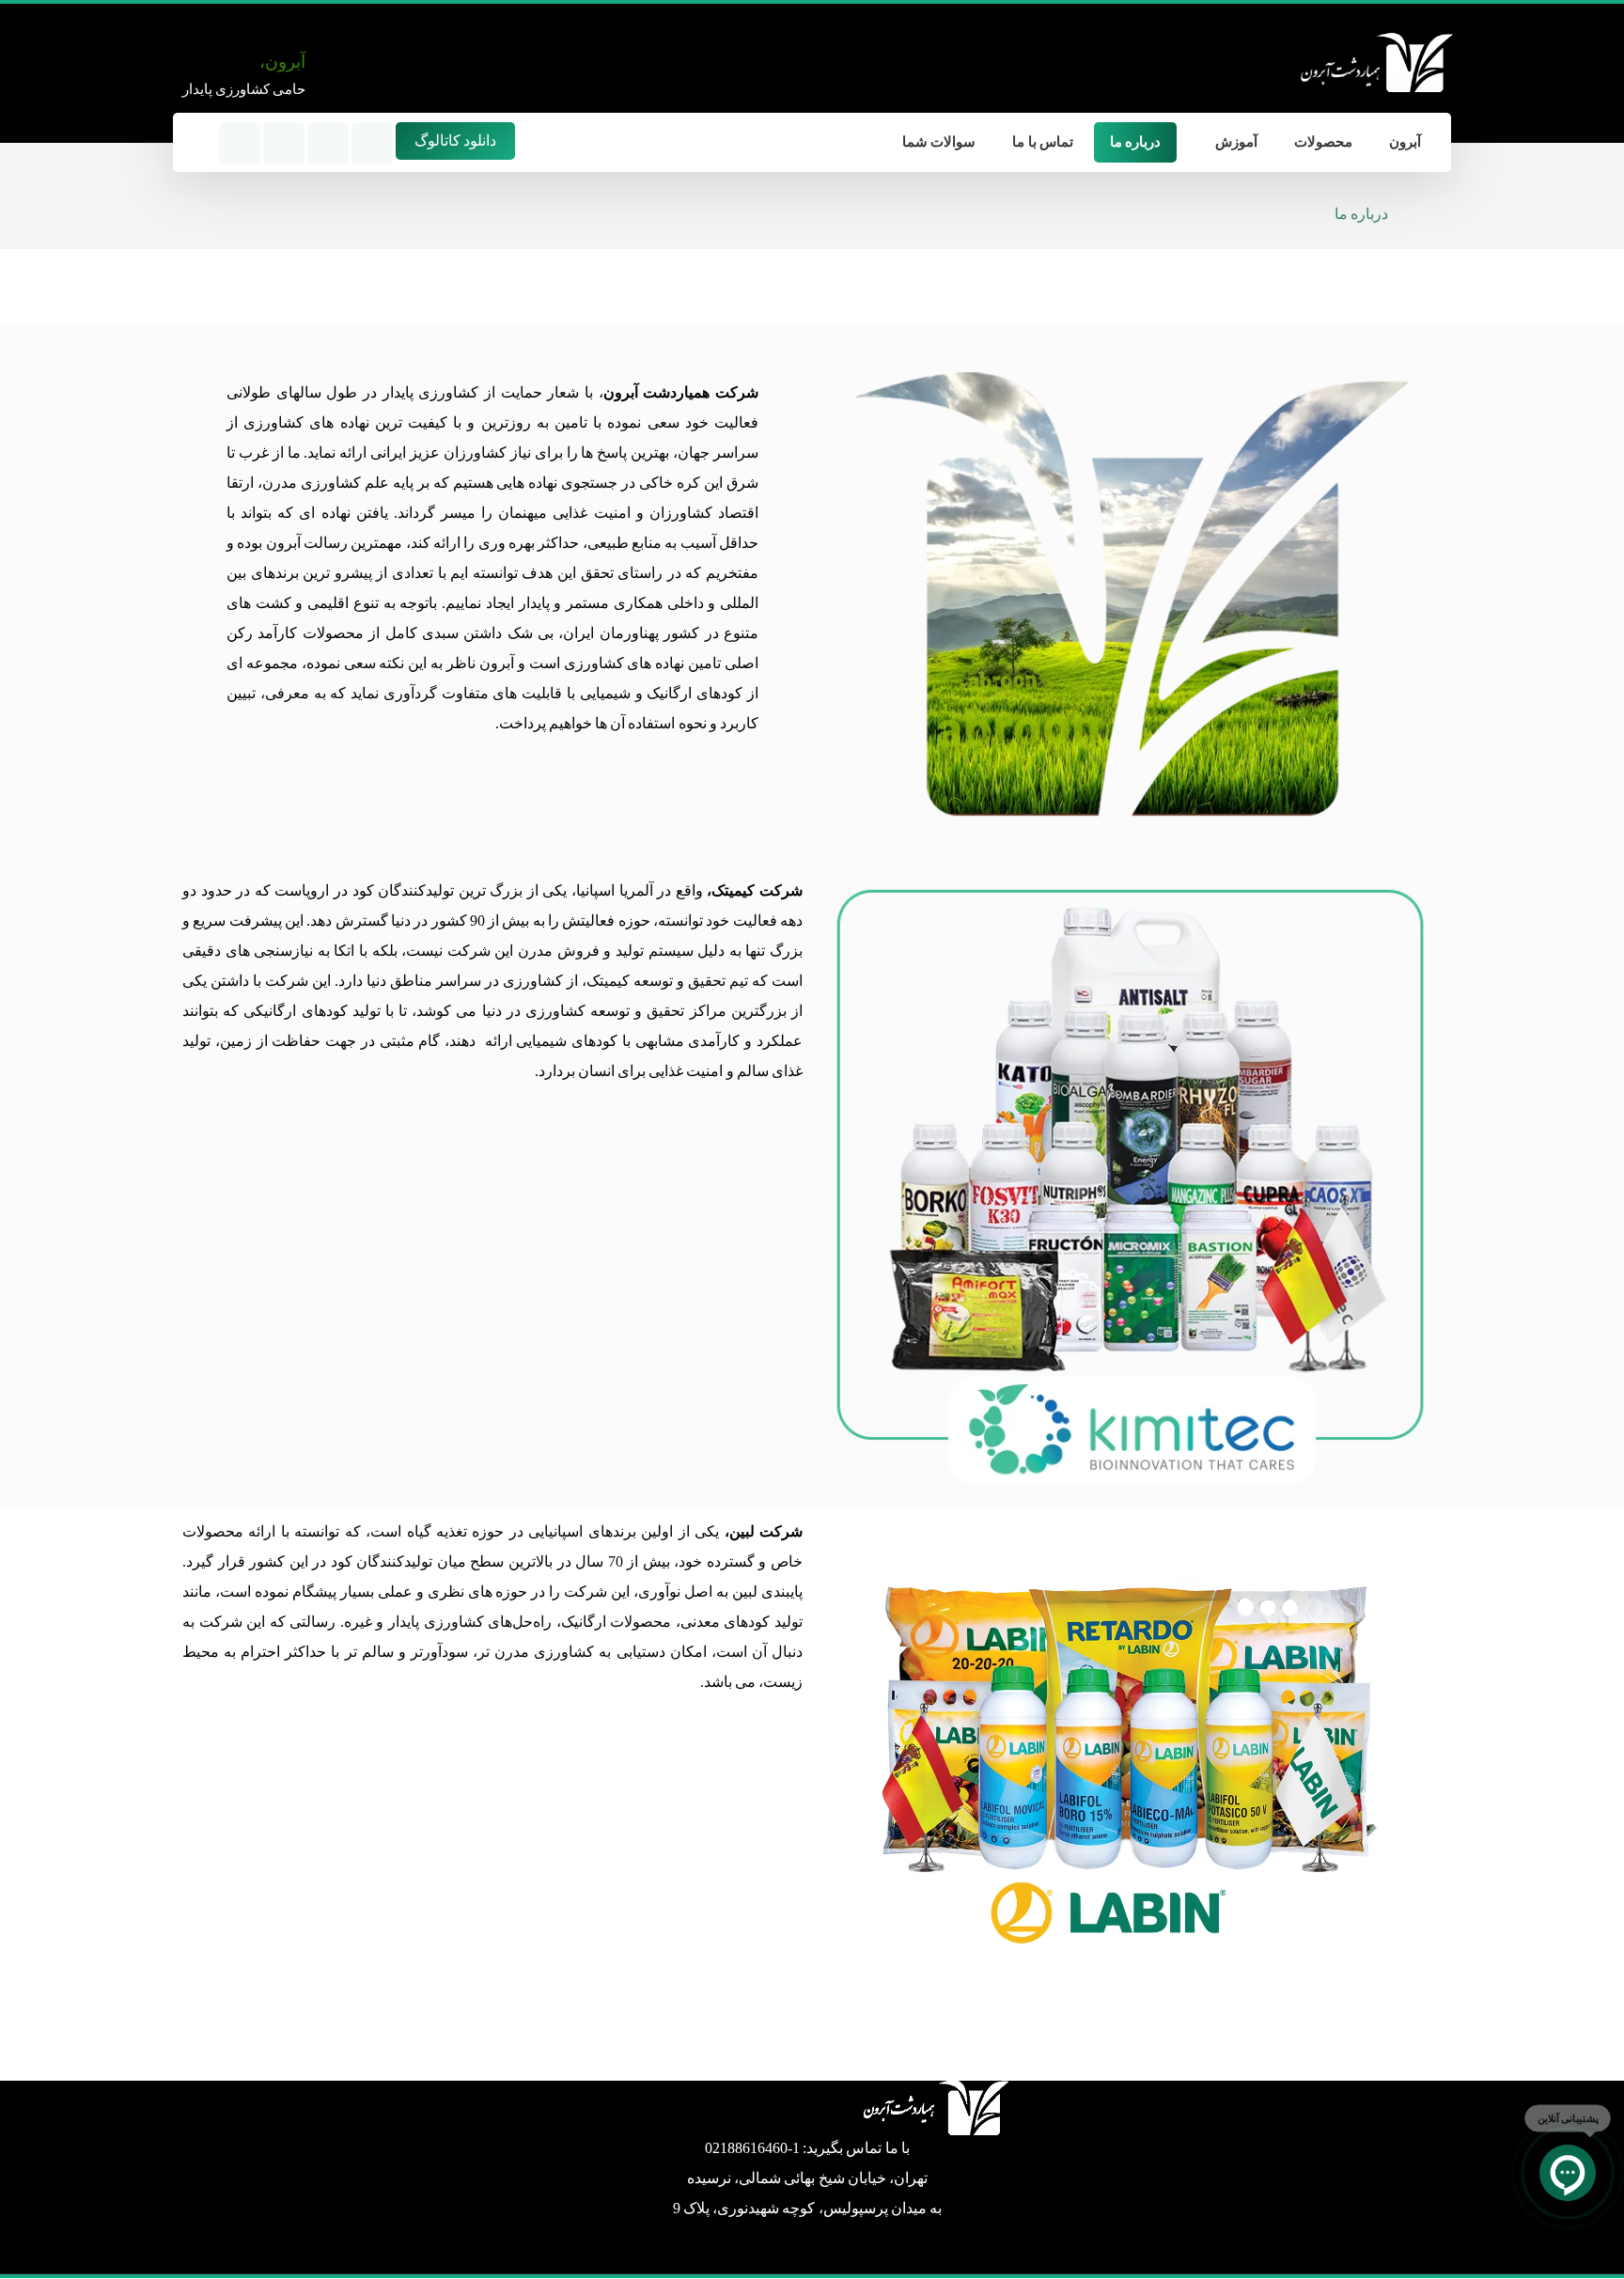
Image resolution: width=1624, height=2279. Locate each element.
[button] (195, 142)
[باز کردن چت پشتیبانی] (1568, 2173)
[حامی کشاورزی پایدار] (1375, 62)
